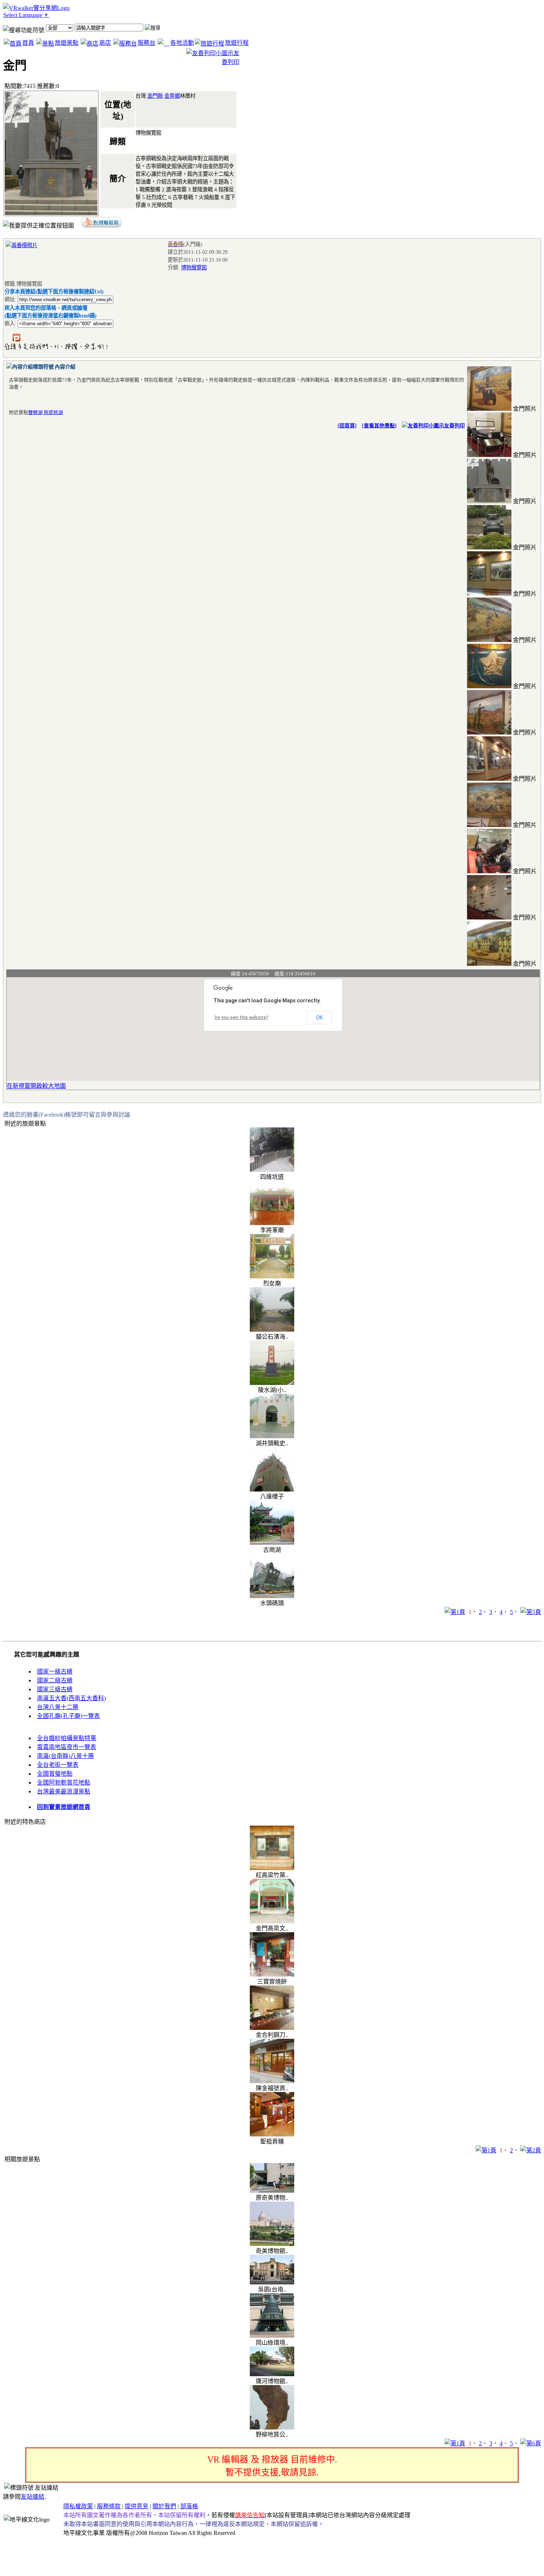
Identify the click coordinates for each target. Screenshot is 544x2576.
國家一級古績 (55, 1672)
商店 (105, 43)
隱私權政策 (78, 2506)
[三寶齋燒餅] (272, 1975)
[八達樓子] (272, 1489)
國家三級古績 (55, 1689)
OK (319, 1018)
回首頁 (347, 426)
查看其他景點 (379, 426)
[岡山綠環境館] (272, 2336)
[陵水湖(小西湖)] (272, 1383)
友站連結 (33, 2497)
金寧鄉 (172, 96)
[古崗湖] (272, 1543)
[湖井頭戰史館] (272, 1436)
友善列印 (454, 426)
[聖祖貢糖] (272, 2134)
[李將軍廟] (272, 1223)
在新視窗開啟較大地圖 (36, 1086)
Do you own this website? (241, 1018)
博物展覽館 (194, 268)
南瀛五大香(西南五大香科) (71, 1698)
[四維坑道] (272, 1170)
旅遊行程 (237, 43)
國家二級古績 (55, 1680)
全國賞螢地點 (55, 1774)
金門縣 (155, 96)
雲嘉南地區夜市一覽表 (67, 1747)
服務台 (147, 43)
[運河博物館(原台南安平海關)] (272, 2374)
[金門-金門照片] (489, 409)
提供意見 (137, 2506)
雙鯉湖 (35, 412)
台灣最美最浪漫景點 (64, 1791)
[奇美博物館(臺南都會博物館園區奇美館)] (272, 2244)
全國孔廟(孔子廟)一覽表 (68, 1716)
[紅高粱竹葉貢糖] (272, 1868)
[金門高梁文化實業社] (272, 1921)
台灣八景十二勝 (58, 1707)
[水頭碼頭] (272, 1596)
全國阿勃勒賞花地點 (64, 1783)
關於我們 (164, 2506)
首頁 (28, 43)
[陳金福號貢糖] (272, 2081)
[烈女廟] (272, 1276)
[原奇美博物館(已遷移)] (272, 2191)
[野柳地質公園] (272, 2427)
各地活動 (182, 43)
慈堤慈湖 (53, 412)
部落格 (189, 2506)
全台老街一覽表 (58, 1765)
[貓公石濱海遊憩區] (272, 1330)
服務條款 (109, 2506)
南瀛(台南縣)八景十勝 (66, 1756)
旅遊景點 (67, 43)
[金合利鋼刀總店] (272, 2028)
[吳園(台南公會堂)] (272, 2282)
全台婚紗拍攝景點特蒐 (67, 1738)
